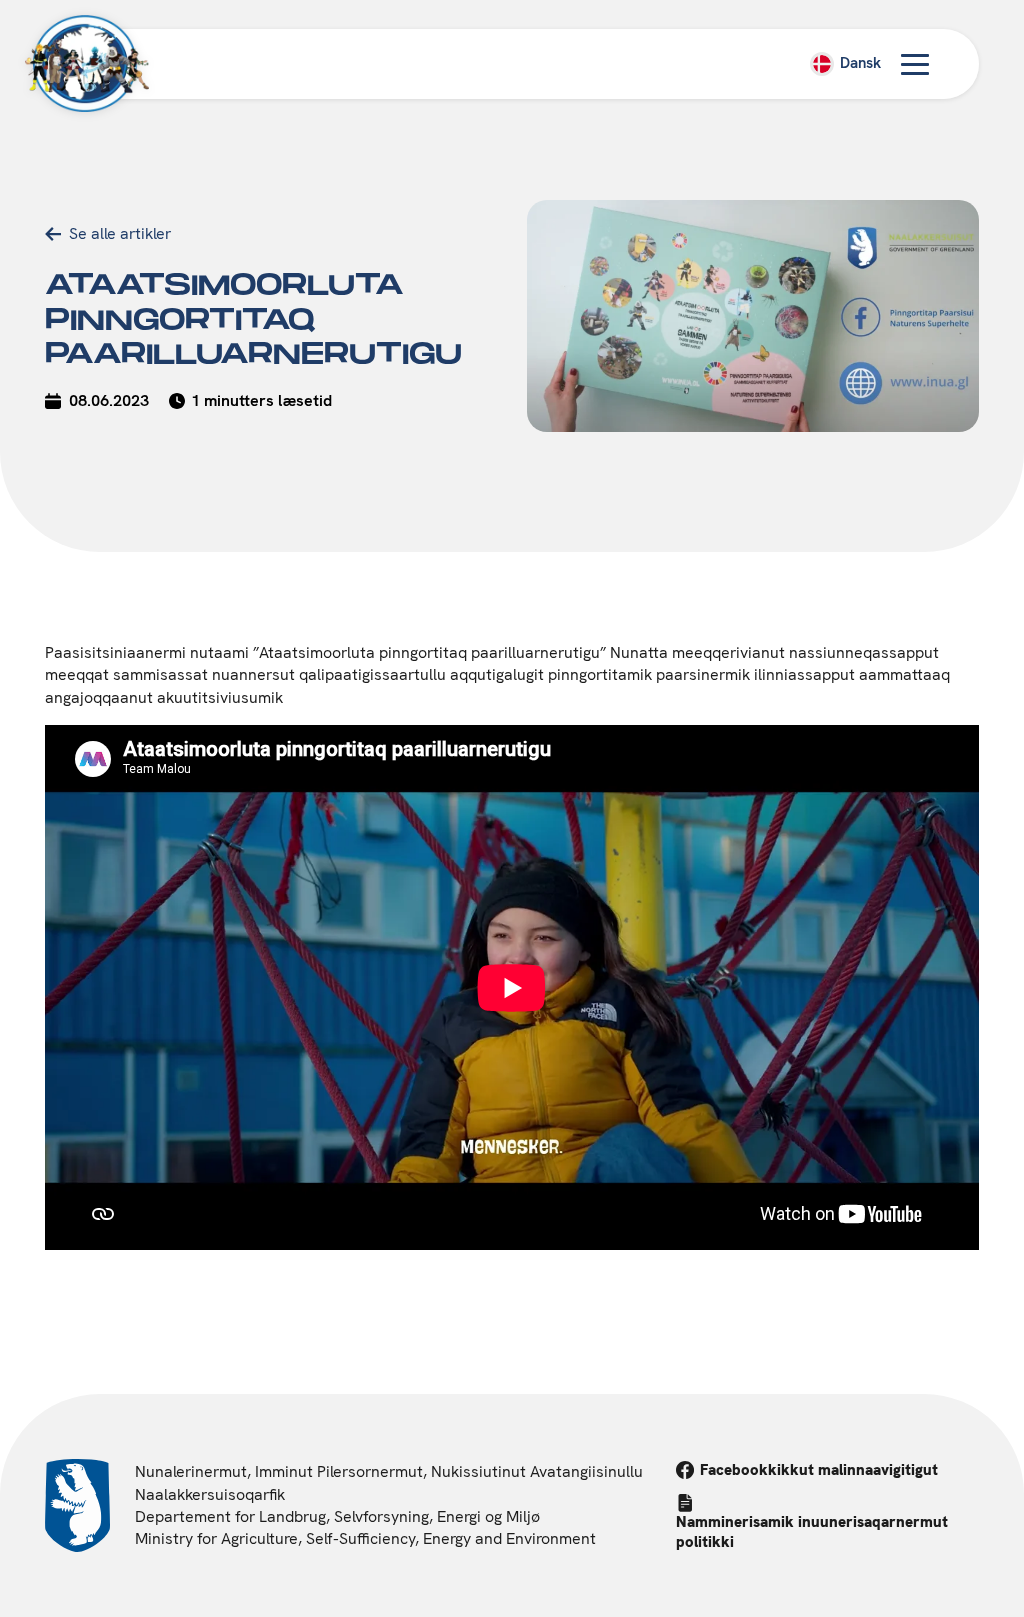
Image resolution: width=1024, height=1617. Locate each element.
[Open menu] (915, 64)
